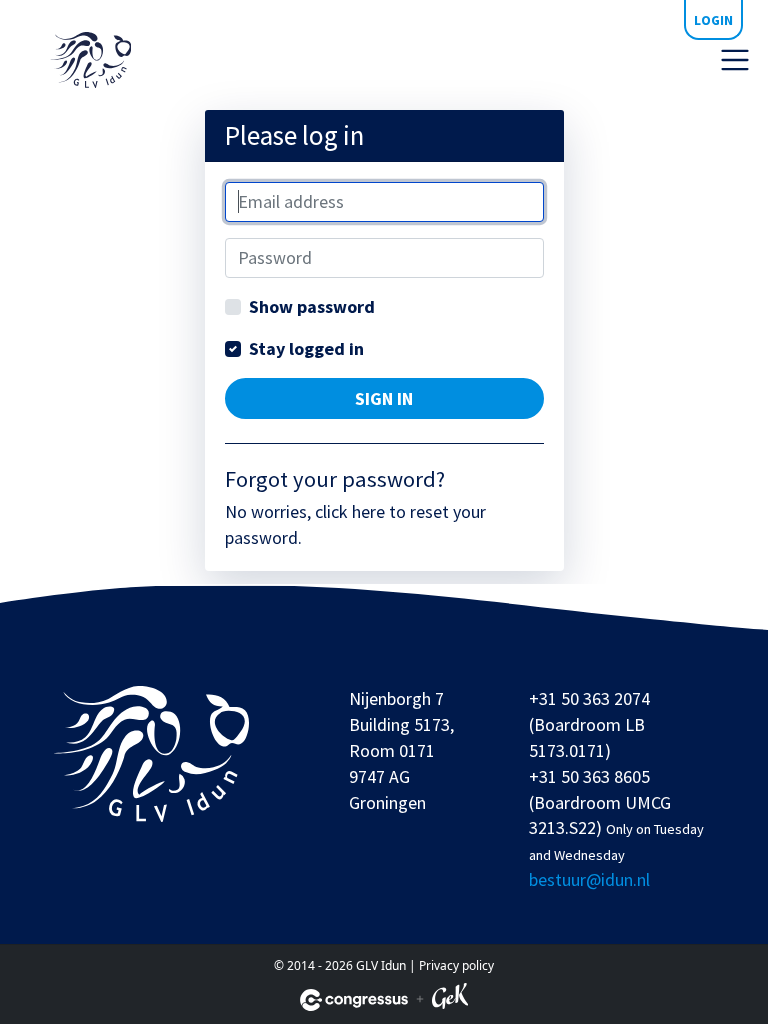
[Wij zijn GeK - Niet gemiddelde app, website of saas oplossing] (450, 999)
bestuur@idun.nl (589, 879)
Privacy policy (456, 965)
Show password (312, 306)
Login (713, 20)
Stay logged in (306, 348)
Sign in (384, 398)
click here (350, 511)
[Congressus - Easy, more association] (354, 1000)
